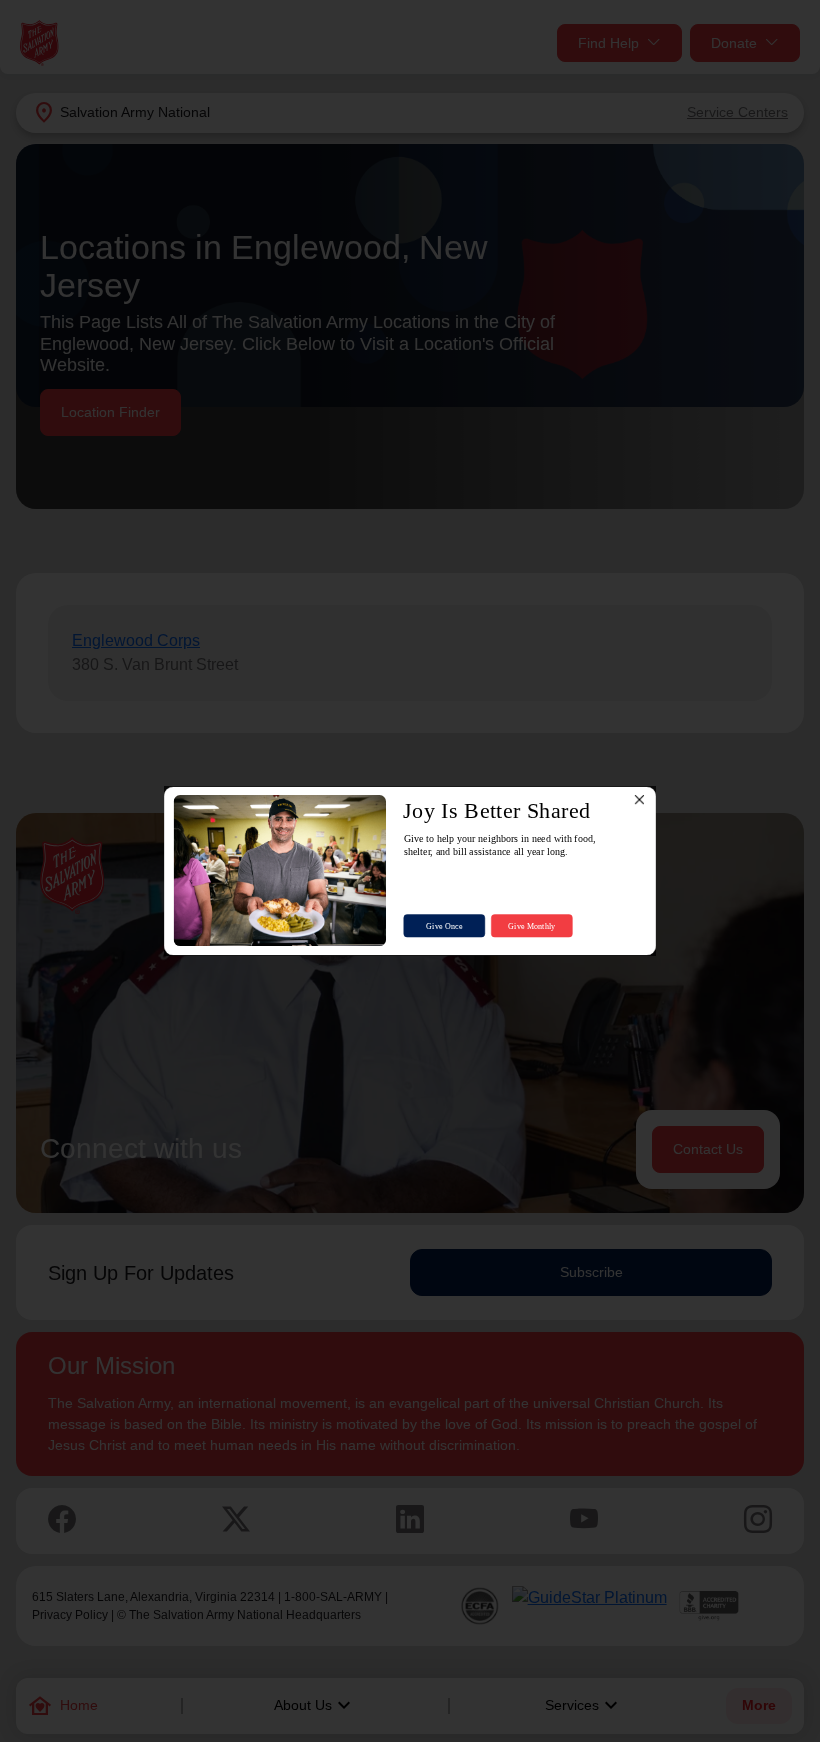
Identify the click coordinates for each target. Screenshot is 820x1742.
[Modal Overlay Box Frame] (410, 871)
